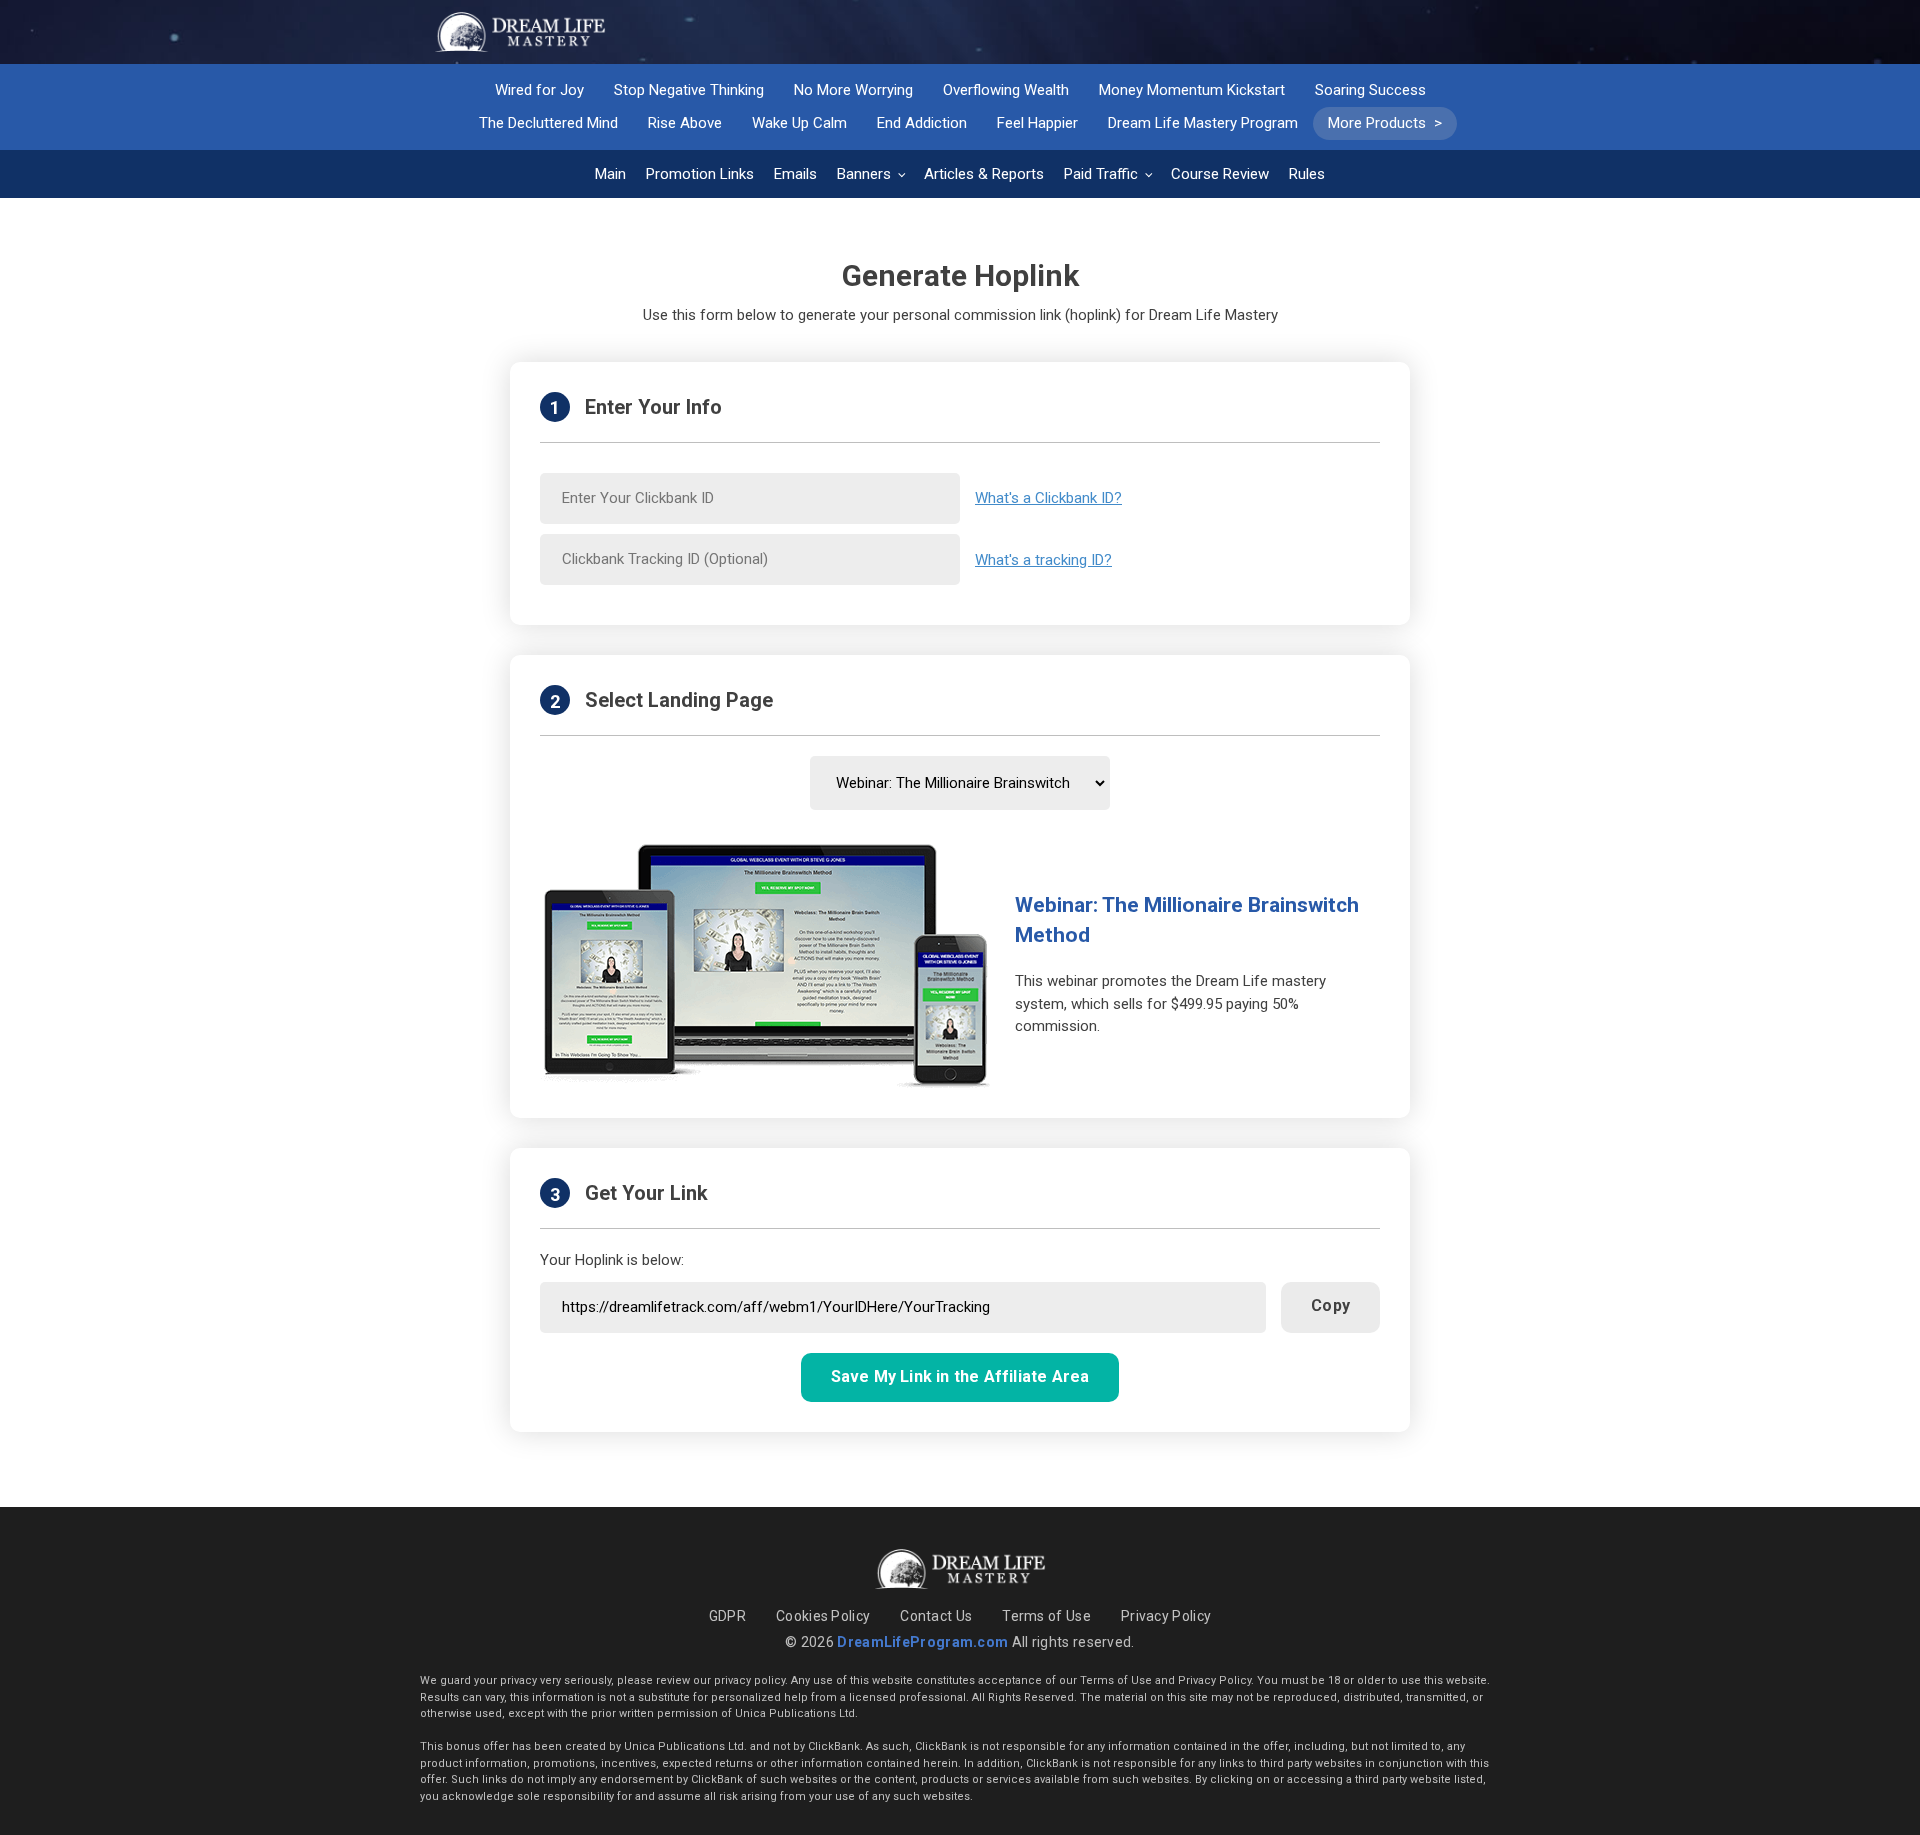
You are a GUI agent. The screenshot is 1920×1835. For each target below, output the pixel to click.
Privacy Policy (1166, 1616)
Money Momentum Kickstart (1192, 90)
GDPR (727, 1616)
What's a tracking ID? (1043, 560)
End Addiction (922, 123)
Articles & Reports (984, 174)
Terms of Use (1046, 1616)
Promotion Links (700, 174)
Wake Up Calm (799, 123)
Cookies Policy (823, 1616)
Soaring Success (1370, 90)
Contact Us (936, 1616)
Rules (1307, 174)
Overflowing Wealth (1006, 90)
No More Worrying (853, 90)
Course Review (1220, 174)
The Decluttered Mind (548, 123)
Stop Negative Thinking (689, 90)
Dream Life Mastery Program (1203, 123)
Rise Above (685, 123)
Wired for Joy (539, 90)
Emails (795, 174)
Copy (1330, 1305)
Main (610, 174)
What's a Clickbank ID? (1048, 498)
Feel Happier (1037, 123)
